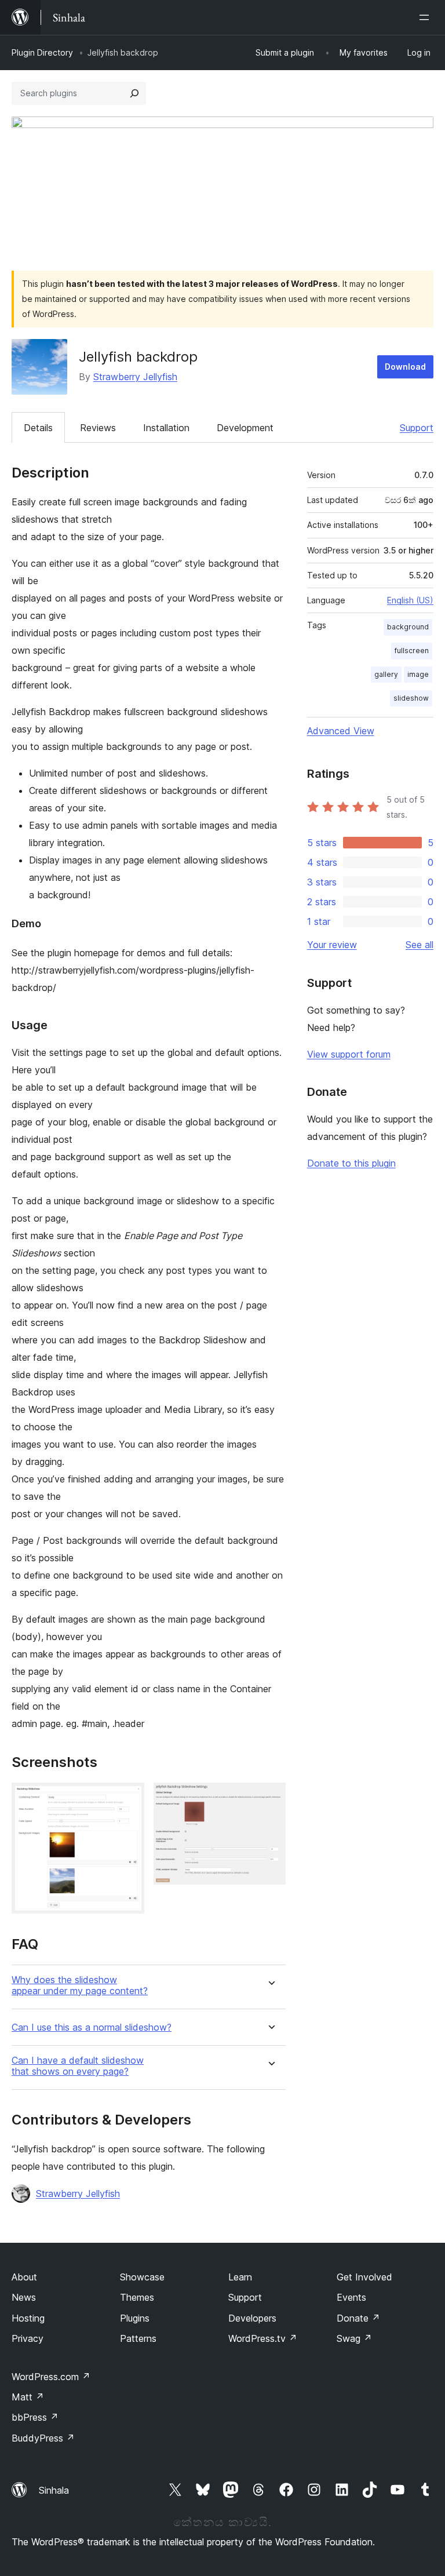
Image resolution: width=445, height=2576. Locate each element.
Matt (28, 2397)
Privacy (28, 2338)
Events (351, 2297)
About (24, 2277)
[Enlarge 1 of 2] (129, 1798)
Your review (332, 945)
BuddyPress (43, 2438)
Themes (137, 2297)
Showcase (142, 2277)
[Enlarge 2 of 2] (270, 1798)
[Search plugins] (134, 93)
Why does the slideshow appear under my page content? (80, 1985)
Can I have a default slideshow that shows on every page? (78, 2066)
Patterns (138, 2338)
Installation (166, 428)
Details (38, 428)
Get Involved (364, 2277)
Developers (252, 2318)
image (418, 674)
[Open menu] (426, 17)
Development (245, 428)
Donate (358, 2318)
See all (420, 945)
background (408, 627)
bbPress (35, 2417)
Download (405, 367)
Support (417, 428)
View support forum (349, 1054)
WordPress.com (51, 2377)
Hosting (28, 2318)
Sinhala (54, 2490)
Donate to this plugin (351, 1163)
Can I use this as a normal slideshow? (92, 2027)
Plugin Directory (42, 52)
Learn (240, 2277)
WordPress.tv (263, 2338)
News (24, 2297)
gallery (386, 674)
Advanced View (341, 731)
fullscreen (412, 651)
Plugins (135, 2318)
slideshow (411, 698)
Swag (354, 2338)
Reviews (98, 428)
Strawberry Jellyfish (135, 377)
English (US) (410, 600)
